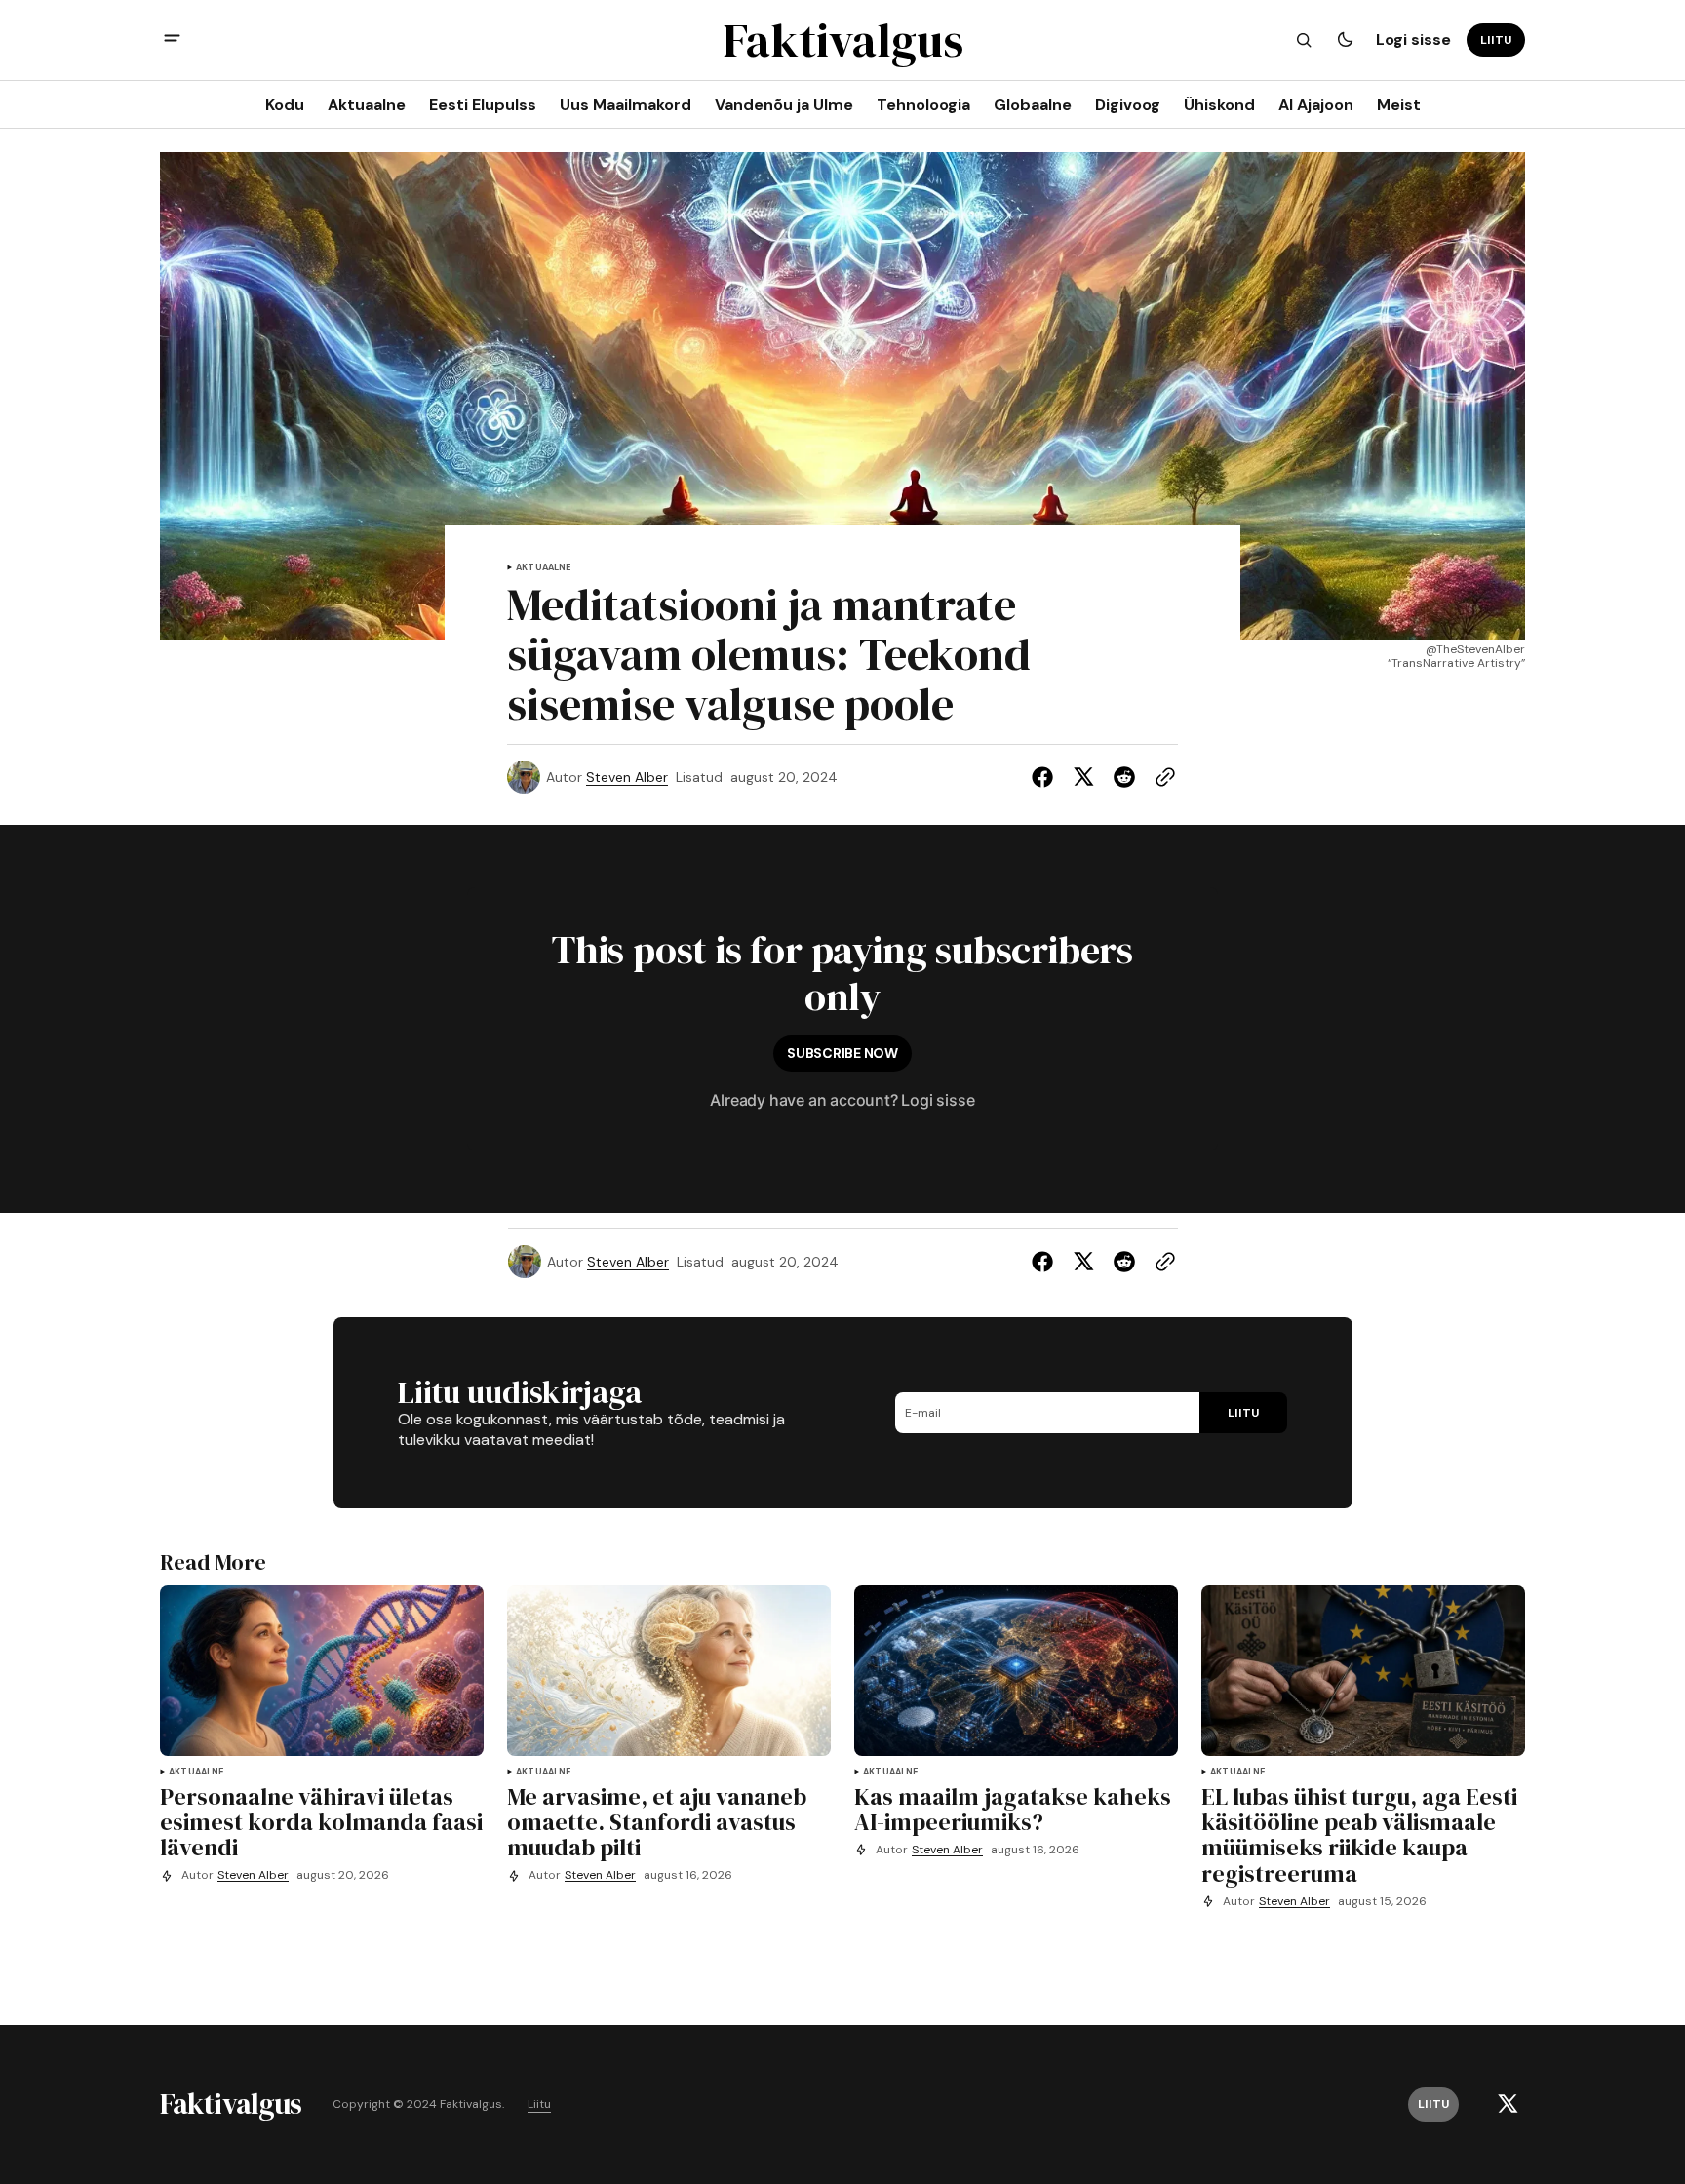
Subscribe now (842, 1053)
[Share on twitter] (1083, 777)
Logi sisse (1413, 39)
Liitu (539, 2105)
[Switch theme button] (1345, 40)
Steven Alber (627, 778)
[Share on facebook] (1046, 777)
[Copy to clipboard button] (1161, 777)
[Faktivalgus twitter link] (1508, 2104)
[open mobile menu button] (172, 40)
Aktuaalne (544, 568)
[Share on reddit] (1124, 777)
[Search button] (1304, 40)
